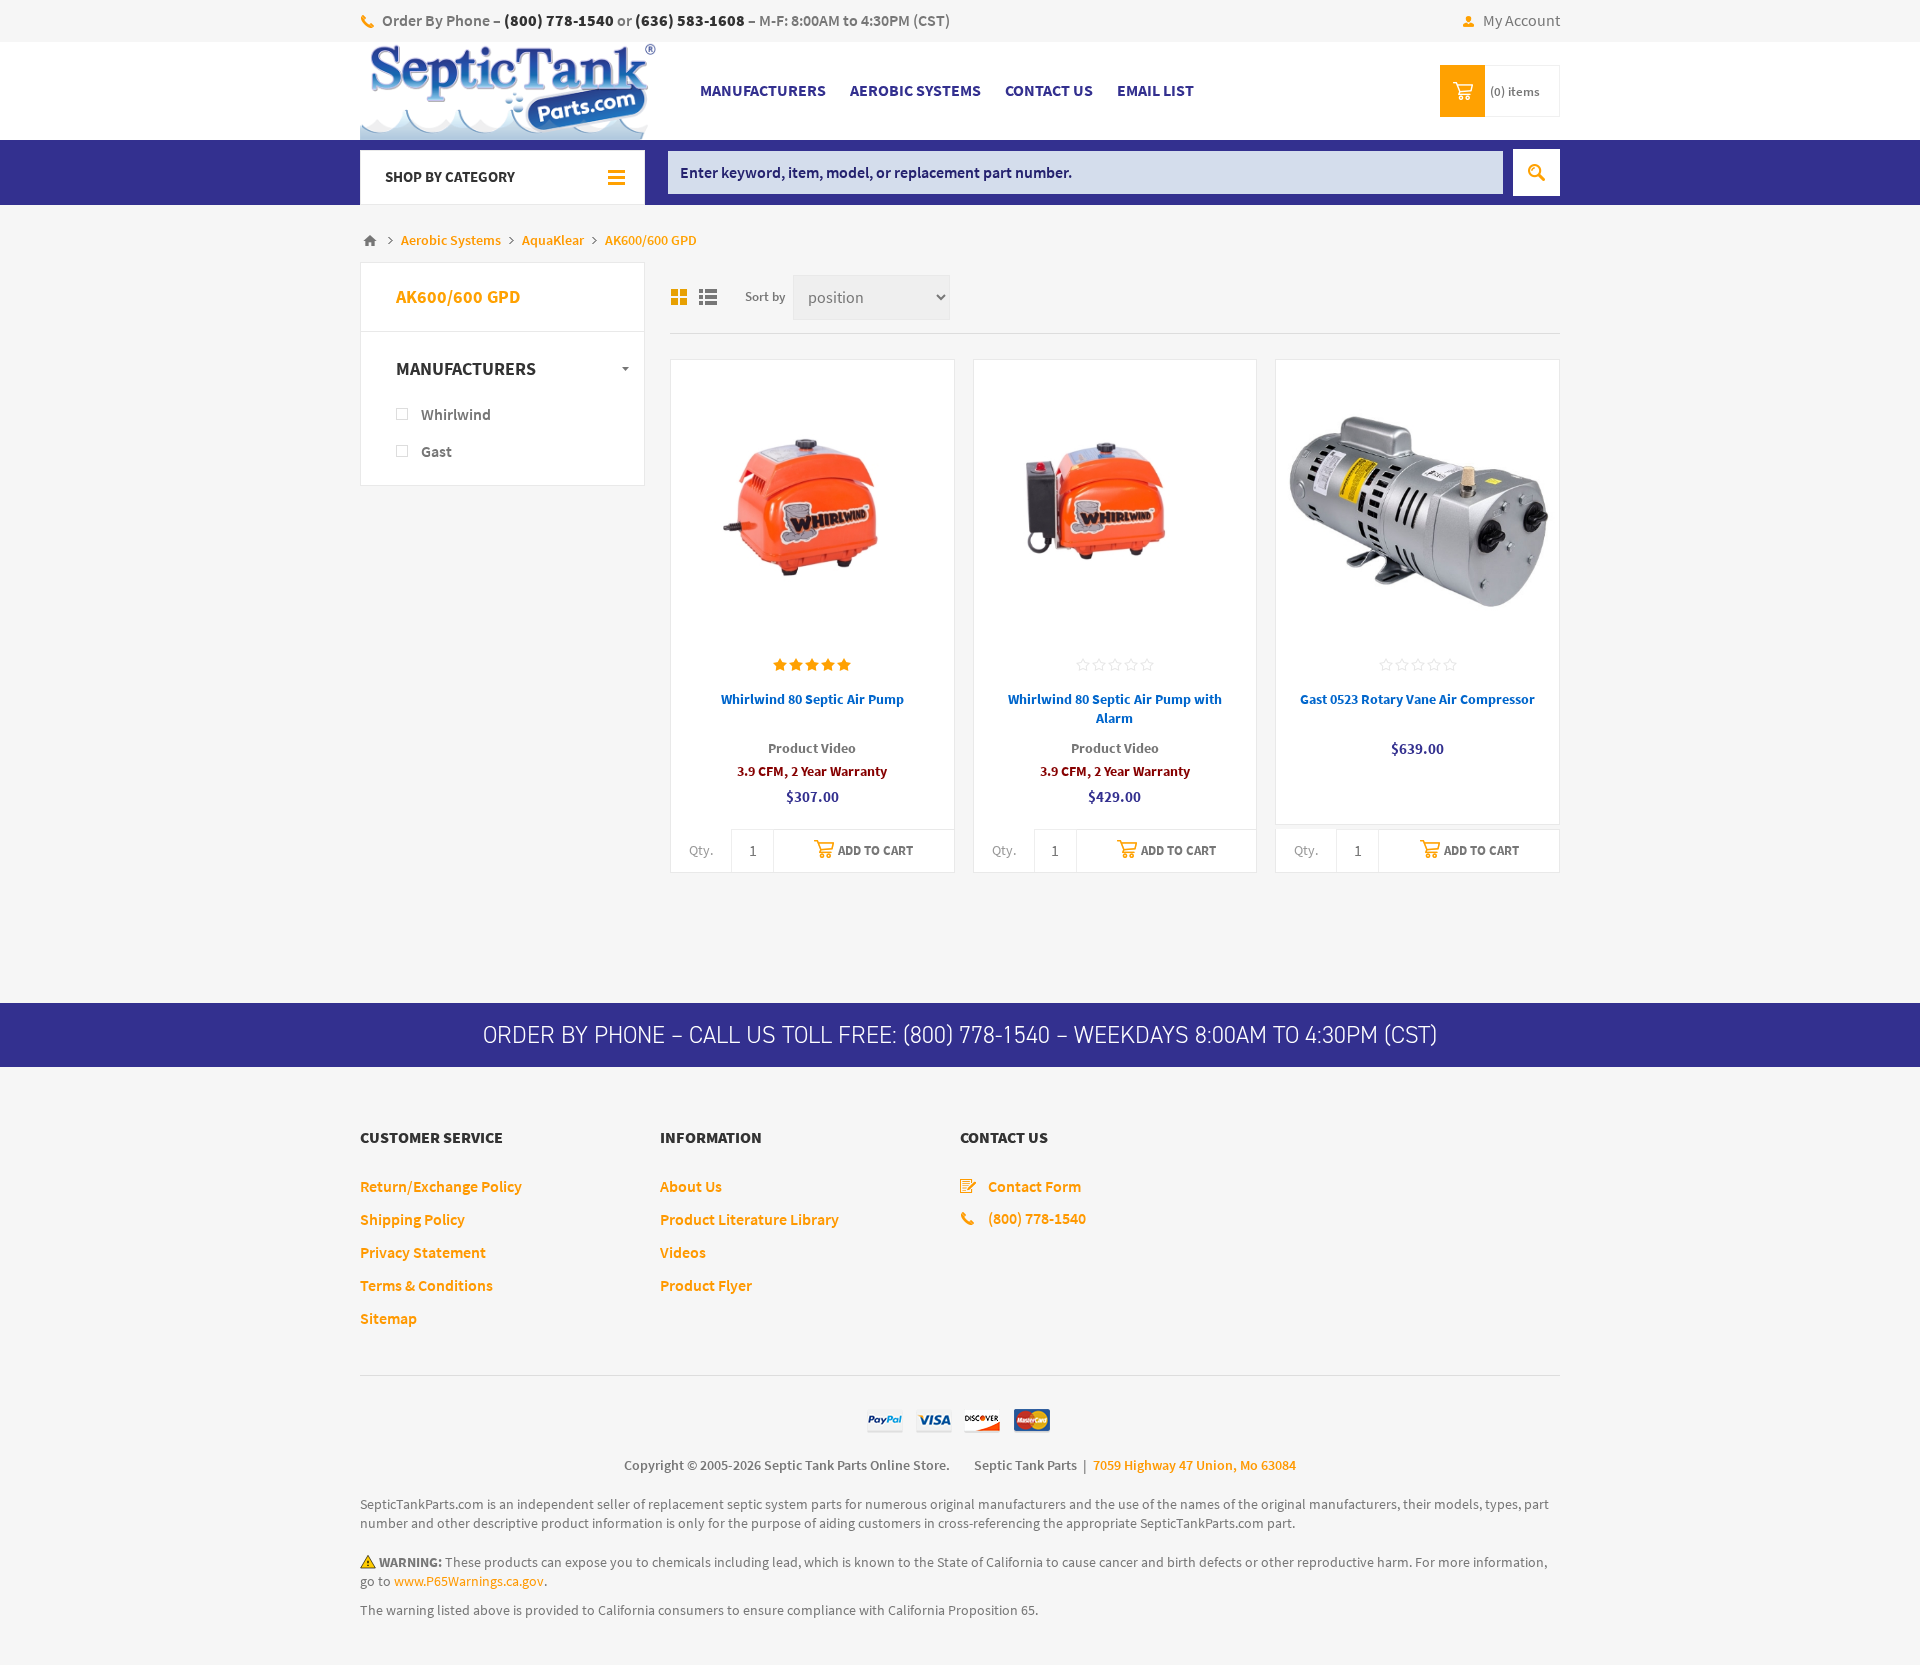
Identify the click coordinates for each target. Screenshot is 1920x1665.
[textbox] (1085, 172)
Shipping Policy (412, 1219)
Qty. (701, 850)
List (708, 297)
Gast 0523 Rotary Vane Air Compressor (1417, 699)
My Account (1521, 20)
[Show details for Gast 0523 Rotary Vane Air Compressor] (1417, 501)
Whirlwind (456, 414)
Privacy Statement (423, 1252)
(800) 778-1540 (976, 1035)
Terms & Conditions (426, 1285)
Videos (683, 1252)
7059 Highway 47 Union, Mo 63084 (1194, 1465)
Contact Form (1034, 1186)
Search (1536, 172)
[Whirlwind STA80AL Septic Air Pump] (1115, 501)
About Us (691, 1186)
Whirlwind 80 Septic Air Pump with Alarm (1115, 709)
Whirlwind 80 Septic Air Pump (812, 699)
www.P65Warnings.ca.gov (469, 1581)
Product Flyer (706, 1285)
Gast (436, 451)
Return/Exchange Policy (441, 1186)
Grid (679, 297)
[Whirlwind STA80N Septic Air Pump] (812, 501)
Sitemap (388, 1318)
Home (370, 241)
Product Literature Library (749, 1219)
